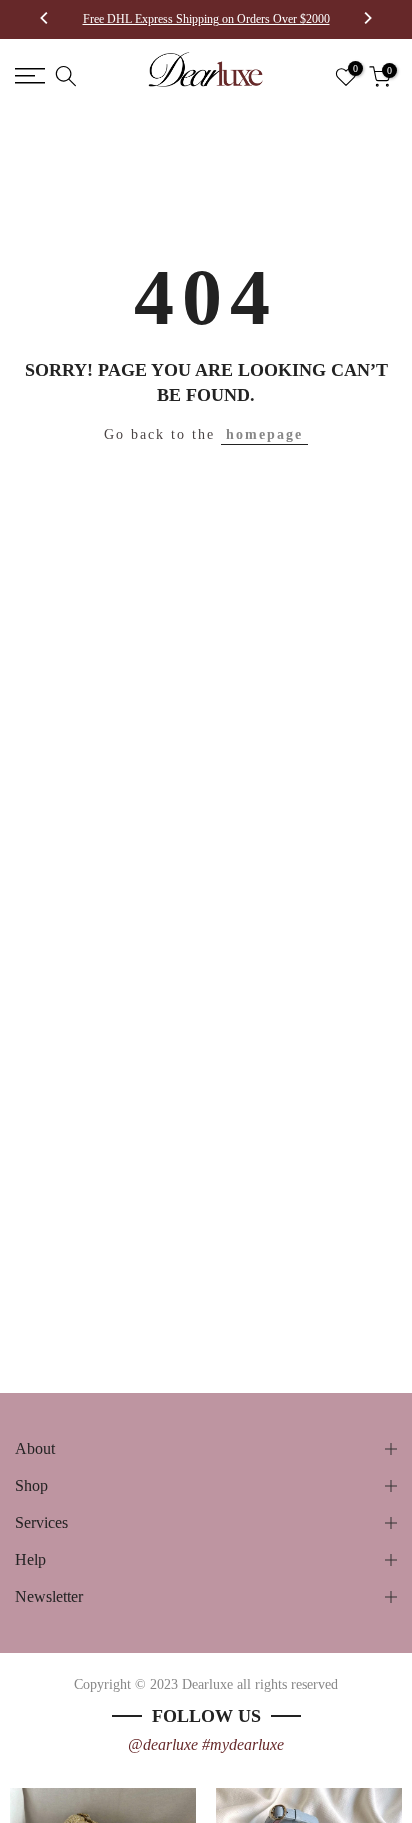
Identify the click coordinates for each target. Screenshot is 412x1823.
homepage (264, 434)
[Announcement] (206, 19)
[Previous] (45, 20)
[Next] (367, 20)
